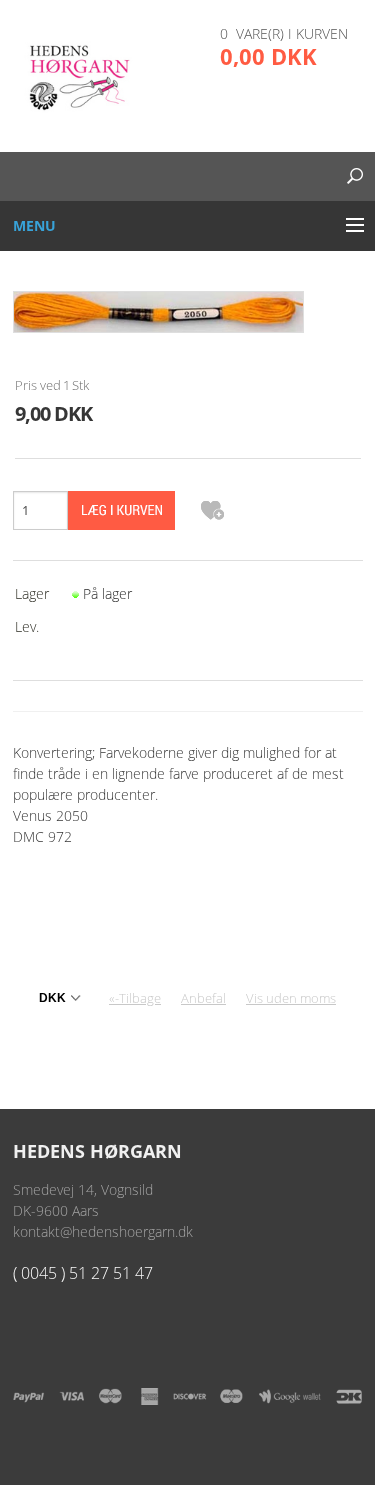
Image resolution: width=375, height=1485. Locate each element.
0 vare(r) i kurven (284, 33)
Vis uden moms (291, 998)
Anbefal (203, 998)
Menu (34, 225)
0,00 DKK (268, 56)
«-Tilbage (135, 998)
